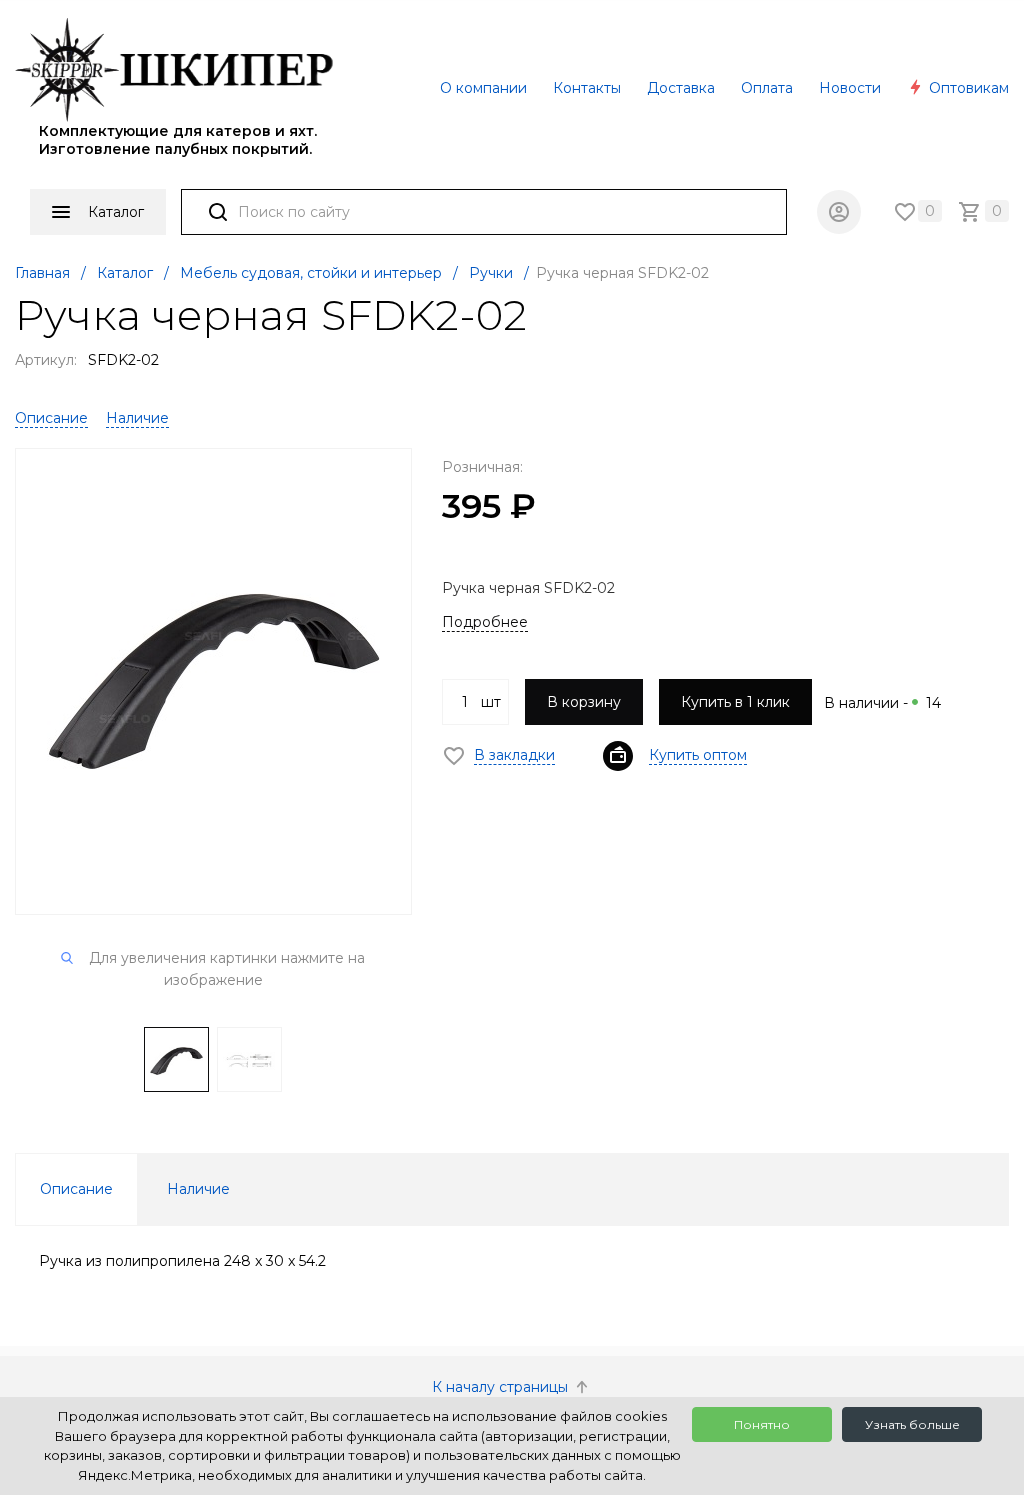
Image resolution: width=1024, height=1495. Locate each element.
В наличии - (882, 703)
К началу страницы (502, 1387)
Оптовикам (967, 88)
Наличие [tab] (198, 1189)
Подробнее (485, 622)
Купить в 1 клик (735, 702)
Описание (51, 418)
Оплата (767, 88)
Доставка (681, 88)
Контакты (587, 88)
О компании (483, 88)
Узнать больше (912, 1424)
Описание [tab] (76, 1189)
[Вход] (839, 212)
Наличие (137, 418)
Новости (850, 88)
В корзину (584, 702)
